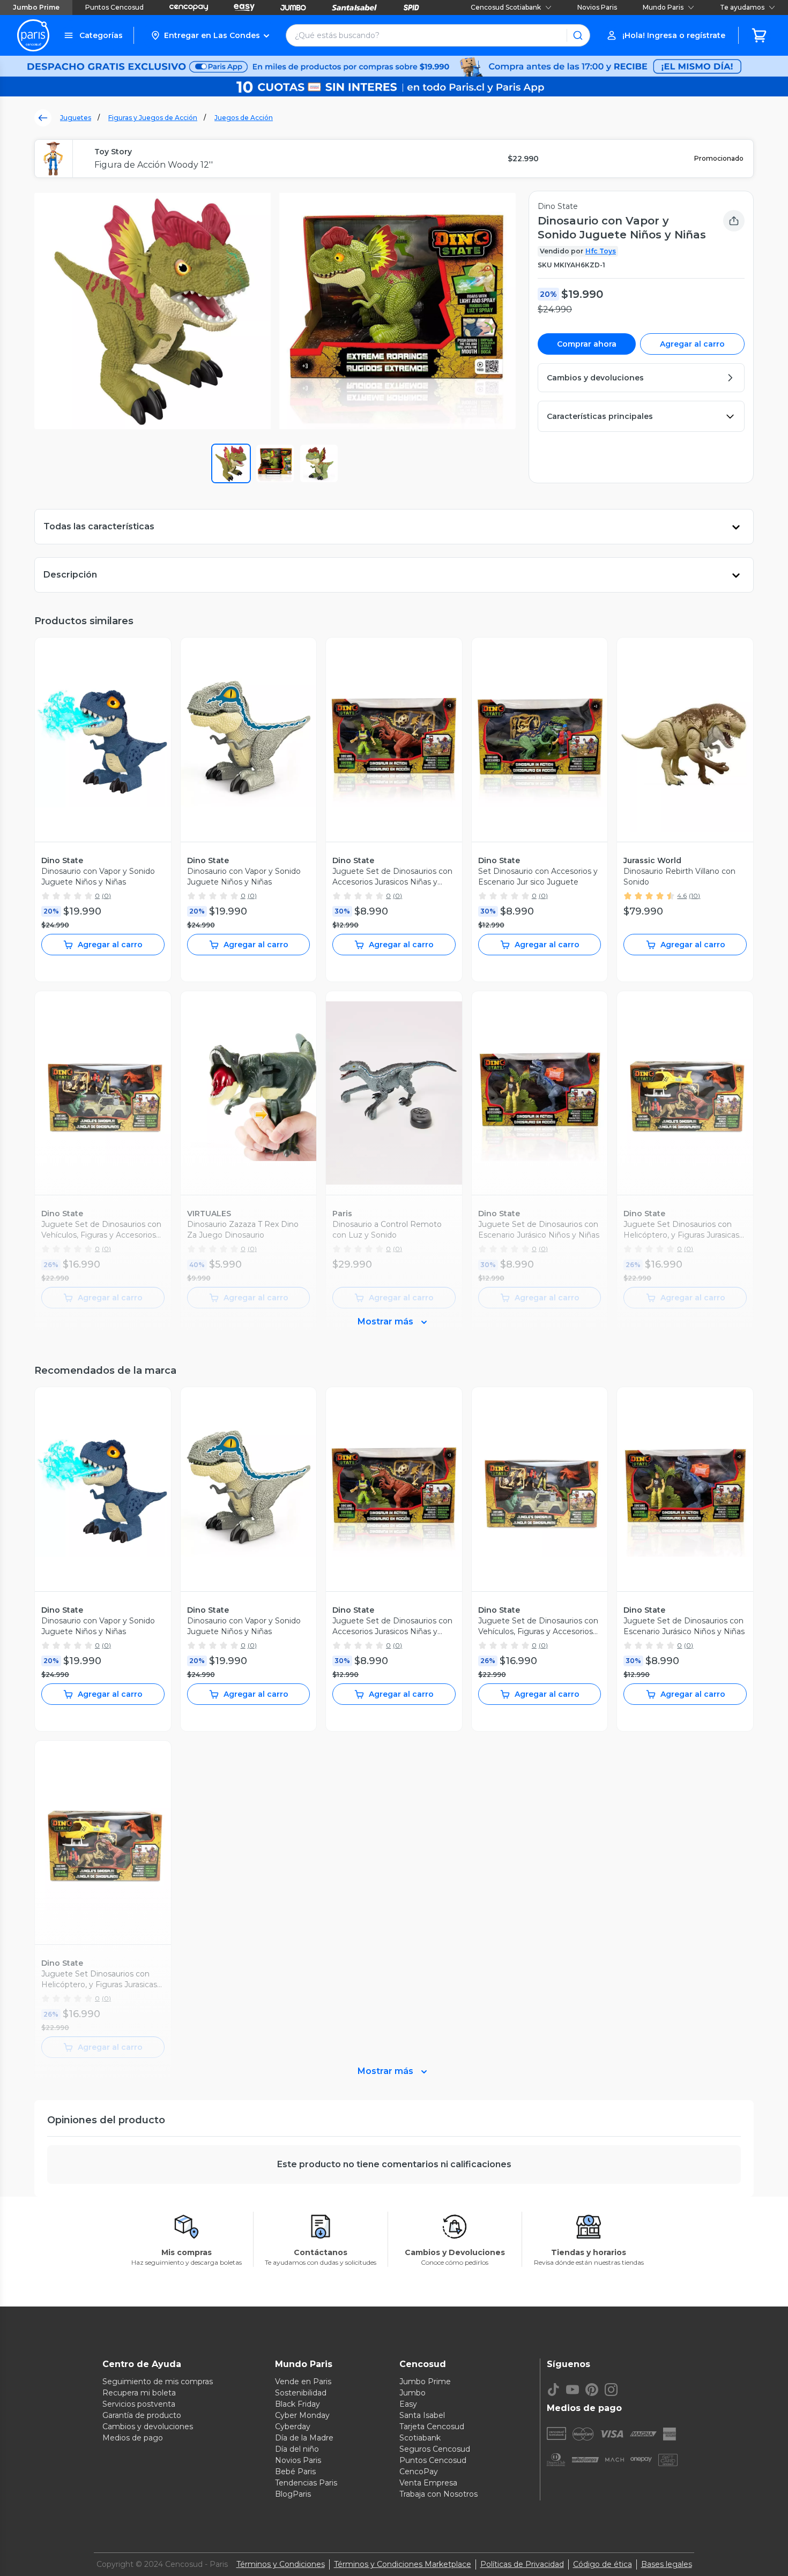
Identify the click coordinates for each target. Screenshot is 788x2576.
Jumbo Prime (36, 7)
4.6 (682, 896)
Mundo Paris (663, 7)
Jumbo (412, 2393)
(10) (694, 896)
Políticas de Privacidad (522, 2564)
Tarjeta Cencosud (432, 2427)
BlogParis (293, 2494)
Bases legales (667, 2564)
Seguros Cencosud (435, 2449)
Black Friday (298, 2404)
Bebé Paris (295, 2472)
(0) (106, 896)
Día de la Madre (304, 2438)
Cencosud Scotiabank (506, 7)
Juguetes (76, 118)
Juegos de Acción (244, 118)
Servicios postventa (139, 2404)
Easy (408, 2404)
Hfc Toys (601, 251)
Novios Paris (597, 7)
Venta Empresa (428, 2483)
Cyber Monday (302, 2415)
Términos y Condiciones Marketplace (403, 2564)
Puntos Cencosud (114, 7)
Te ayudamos (742, 7)
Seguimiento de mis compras (158, 2382)
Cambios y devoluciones (148, 2427)
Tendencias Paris (306, 2483)
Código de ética (603, 2564)
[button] (210, 35)
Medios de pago (133, 2438)
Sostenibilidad (301, 2393)
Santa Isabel (422, 2415)
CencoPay (419, 2472)
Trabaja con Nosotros (438, 2494)
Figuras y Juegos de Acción (153, 118)
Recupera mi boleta (139, 2393)
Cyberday (293, 2427)
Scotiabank (420, 2438)
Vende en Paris (303, 2382)
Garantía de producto (142, 2415)
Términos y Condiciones (281, 2564)
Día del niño (297, 2449)
